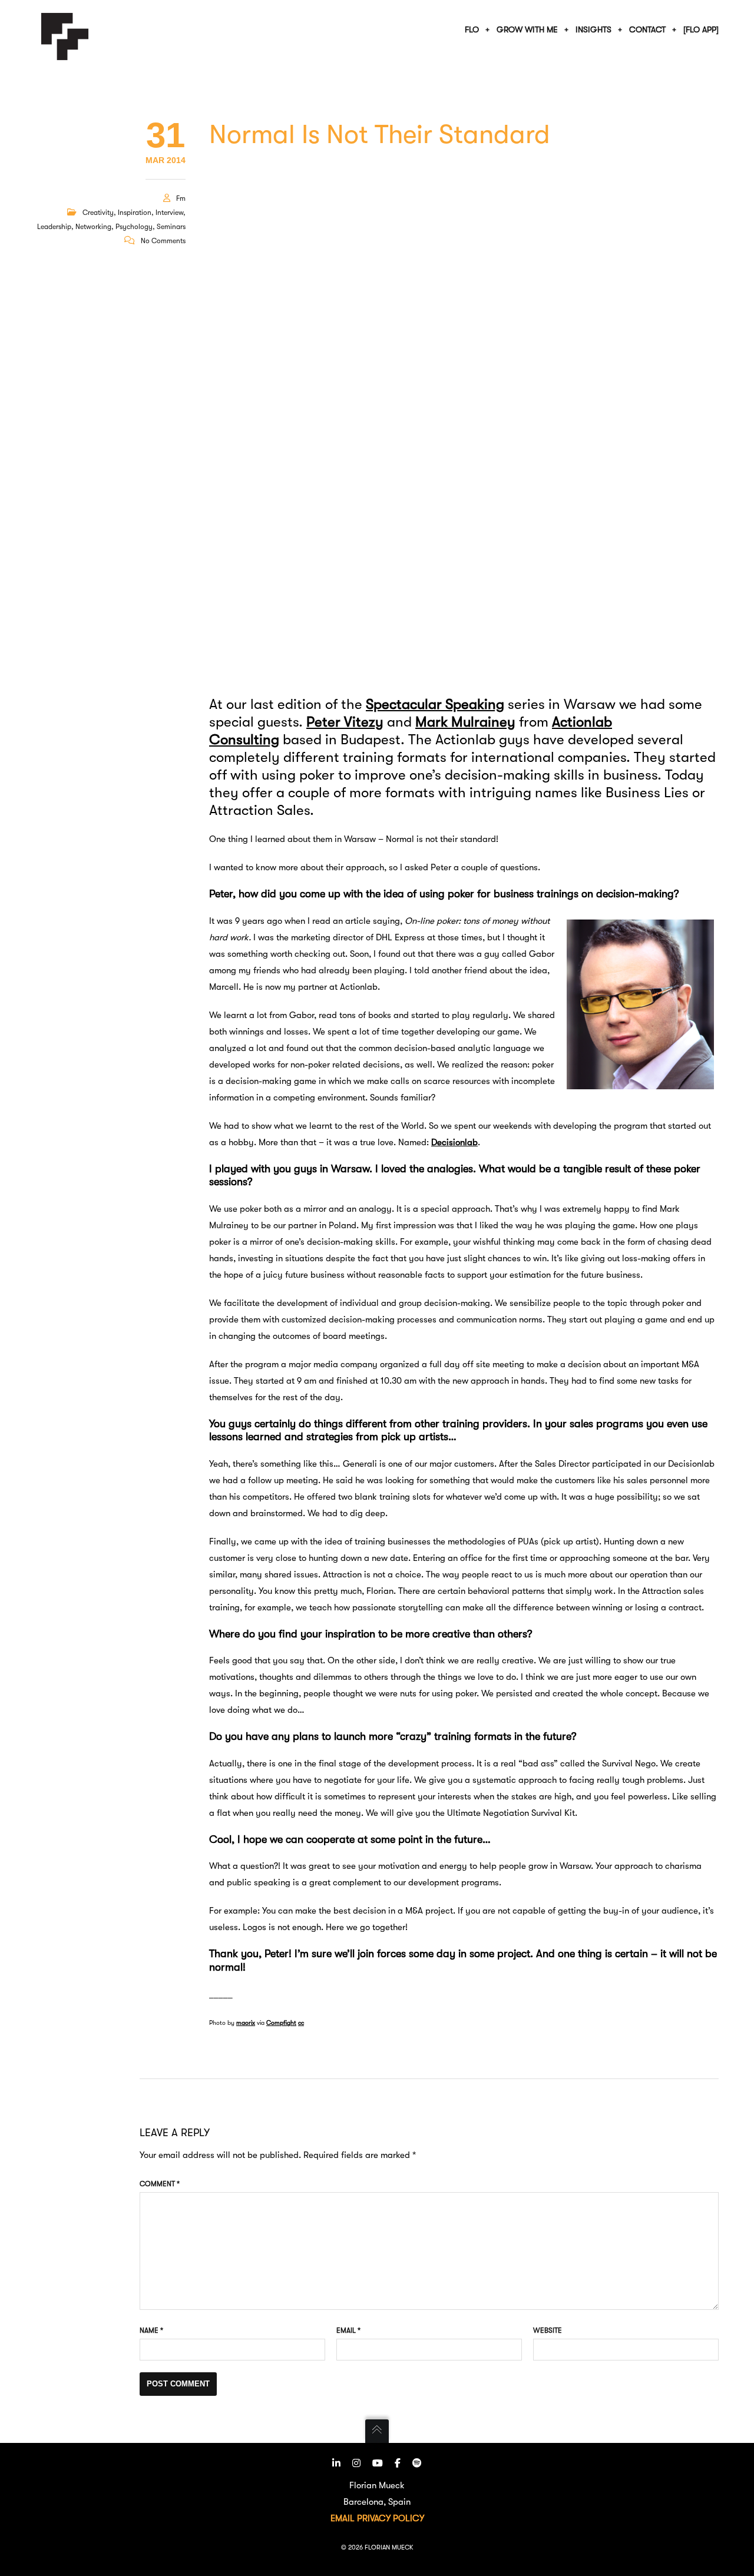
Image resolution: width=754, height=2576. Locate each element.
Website (548, 2330)
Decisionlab (454, 1142)
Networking (93, 227)
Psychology (134, 227)
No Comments (163, 241)
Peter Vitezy (345, 722)
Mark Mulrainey (465, 722)
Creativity (98, 213)
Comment (160, 2184)
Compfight (281, 2023)
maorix (246, 2023)
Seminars (171, 227)
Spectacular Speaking (435, 704)
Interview (169, 213)
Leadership (54, 227)
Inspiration (135, 213)
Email (348, 2330)
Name (151, 2330)
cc (301, 2023)
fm (181, 198)
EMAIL (343, 2518)
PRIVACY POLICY (391, 2518)
